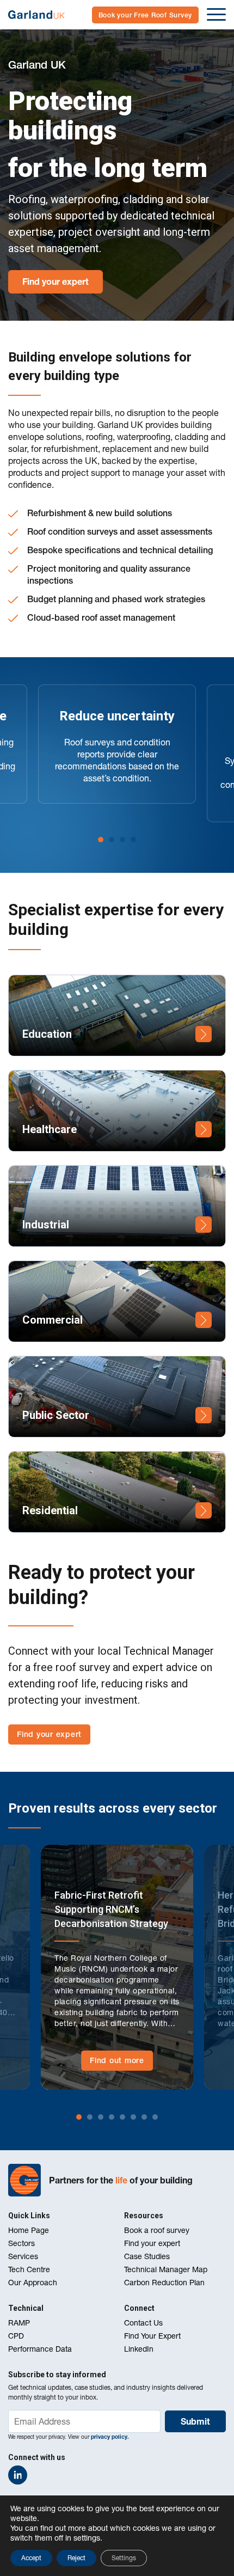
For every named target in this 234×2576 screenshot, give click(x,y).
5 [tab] (122, 2117)
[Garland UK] (36, 15)
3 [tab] (122, 840)
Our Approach (33, 2283)
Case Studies (147, 2256)
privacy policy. (110, 2437)
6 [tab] (133, 2117)
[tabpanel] (117, 744)
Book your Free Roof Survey (146, 15)
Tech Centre (29, 2269)
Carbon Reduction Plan (164, 2283)
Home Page (29, 2230)
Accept (31, 2558)
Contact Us (143, 2323)
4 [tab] (133, 840)
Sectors (21, 2243)
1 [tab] (101, 840)
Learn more (204, 1034)
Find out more (117, 2060)
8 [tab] (155, 2117)
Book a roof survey (157, 2230)
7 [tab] (144, 2117)
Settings (124, 2558)
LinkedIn (139, 2349)
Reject (76, 2558)
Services (23, 2256)
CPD (16, 2336)
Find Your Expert (152, 2336)
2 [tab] (112, 840)
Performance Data (40, 2349)
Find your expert (56, 282)
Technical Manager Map (166, 2269)
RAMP (19, 2323)
